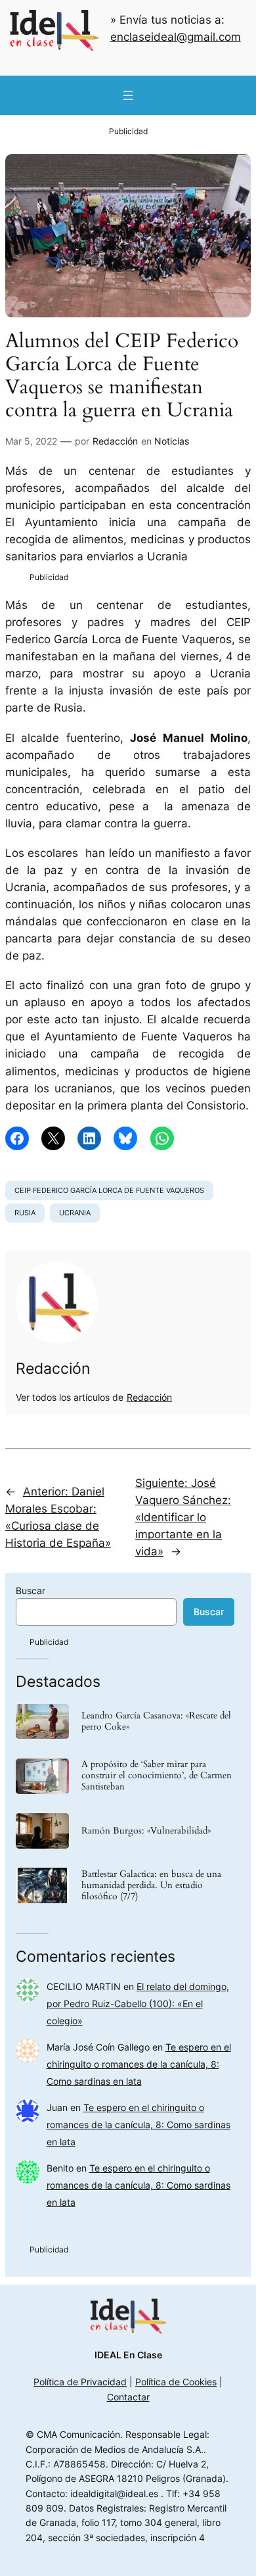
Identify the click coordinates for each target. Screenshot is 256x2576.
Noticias (172, 441)
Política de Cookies (176, 2382)
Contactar (128, 2397)
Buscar (31, 1591)
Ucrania (75, 1213)
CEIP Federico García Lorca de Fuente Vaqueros (109, 1190)
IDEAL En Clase (128, 2355)
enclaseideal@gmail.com (176, 37)
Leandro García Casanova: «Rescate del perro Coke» (156, 1722)
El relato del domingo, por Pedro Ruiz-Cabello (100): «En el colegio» (138, 2004)
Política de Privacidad (80, 2382)
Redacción (115, 441)
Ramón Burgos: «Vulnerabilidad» (146, 1831)
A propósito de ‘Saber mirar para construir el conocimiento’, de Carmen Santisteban (157, 1776)
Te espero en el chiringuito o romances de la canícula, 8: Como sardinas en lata (139, 2064)
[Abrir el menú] (128, 95)
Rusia (25, 1213)
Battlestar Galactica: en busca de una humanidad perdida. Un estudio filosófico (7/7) (151, 1886)
